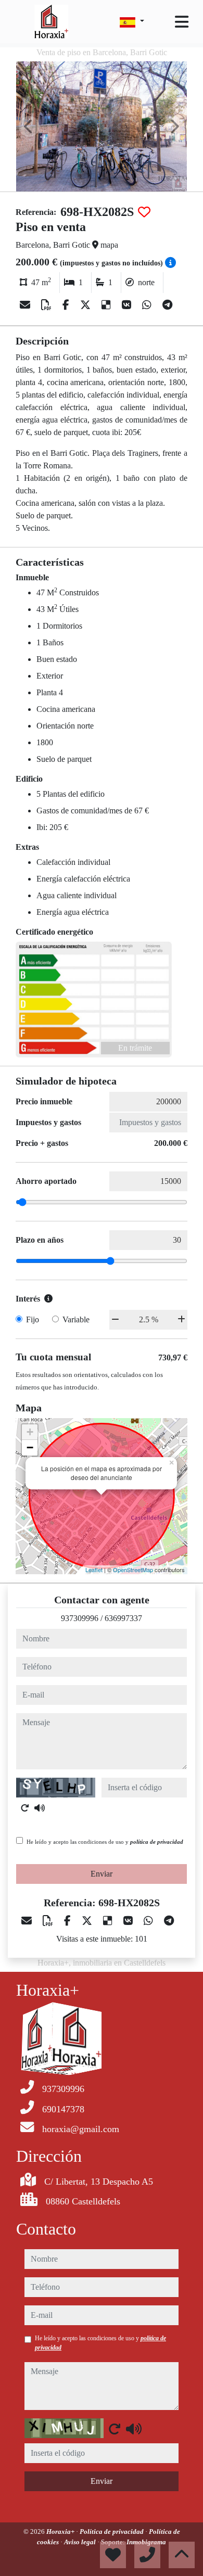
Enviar (102, 1874)
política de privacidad (157, 1842)
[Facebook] (67, 305)
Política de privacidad (112, 2532)
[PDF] (48, 305)
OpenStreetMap (133, 1570)
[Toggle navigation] (182, 22)
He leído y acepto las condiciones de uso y (105, 1842)
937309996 (80, 1618)
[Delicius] (107, 305)
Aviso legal (81, 2542)
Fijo (33, 1319)
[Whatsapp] (148, 305)
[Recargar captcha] (25, 1808)
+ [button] (30, 1432)
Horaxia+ (61, 2532)
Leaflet (94, 1570)
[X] (87, 305)
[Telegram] (167, 305)
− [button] (30, 1448)
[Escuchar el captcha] (40, 1808)
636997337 (123, 1618)
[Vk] (128, 305)
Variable (76, 1319)
